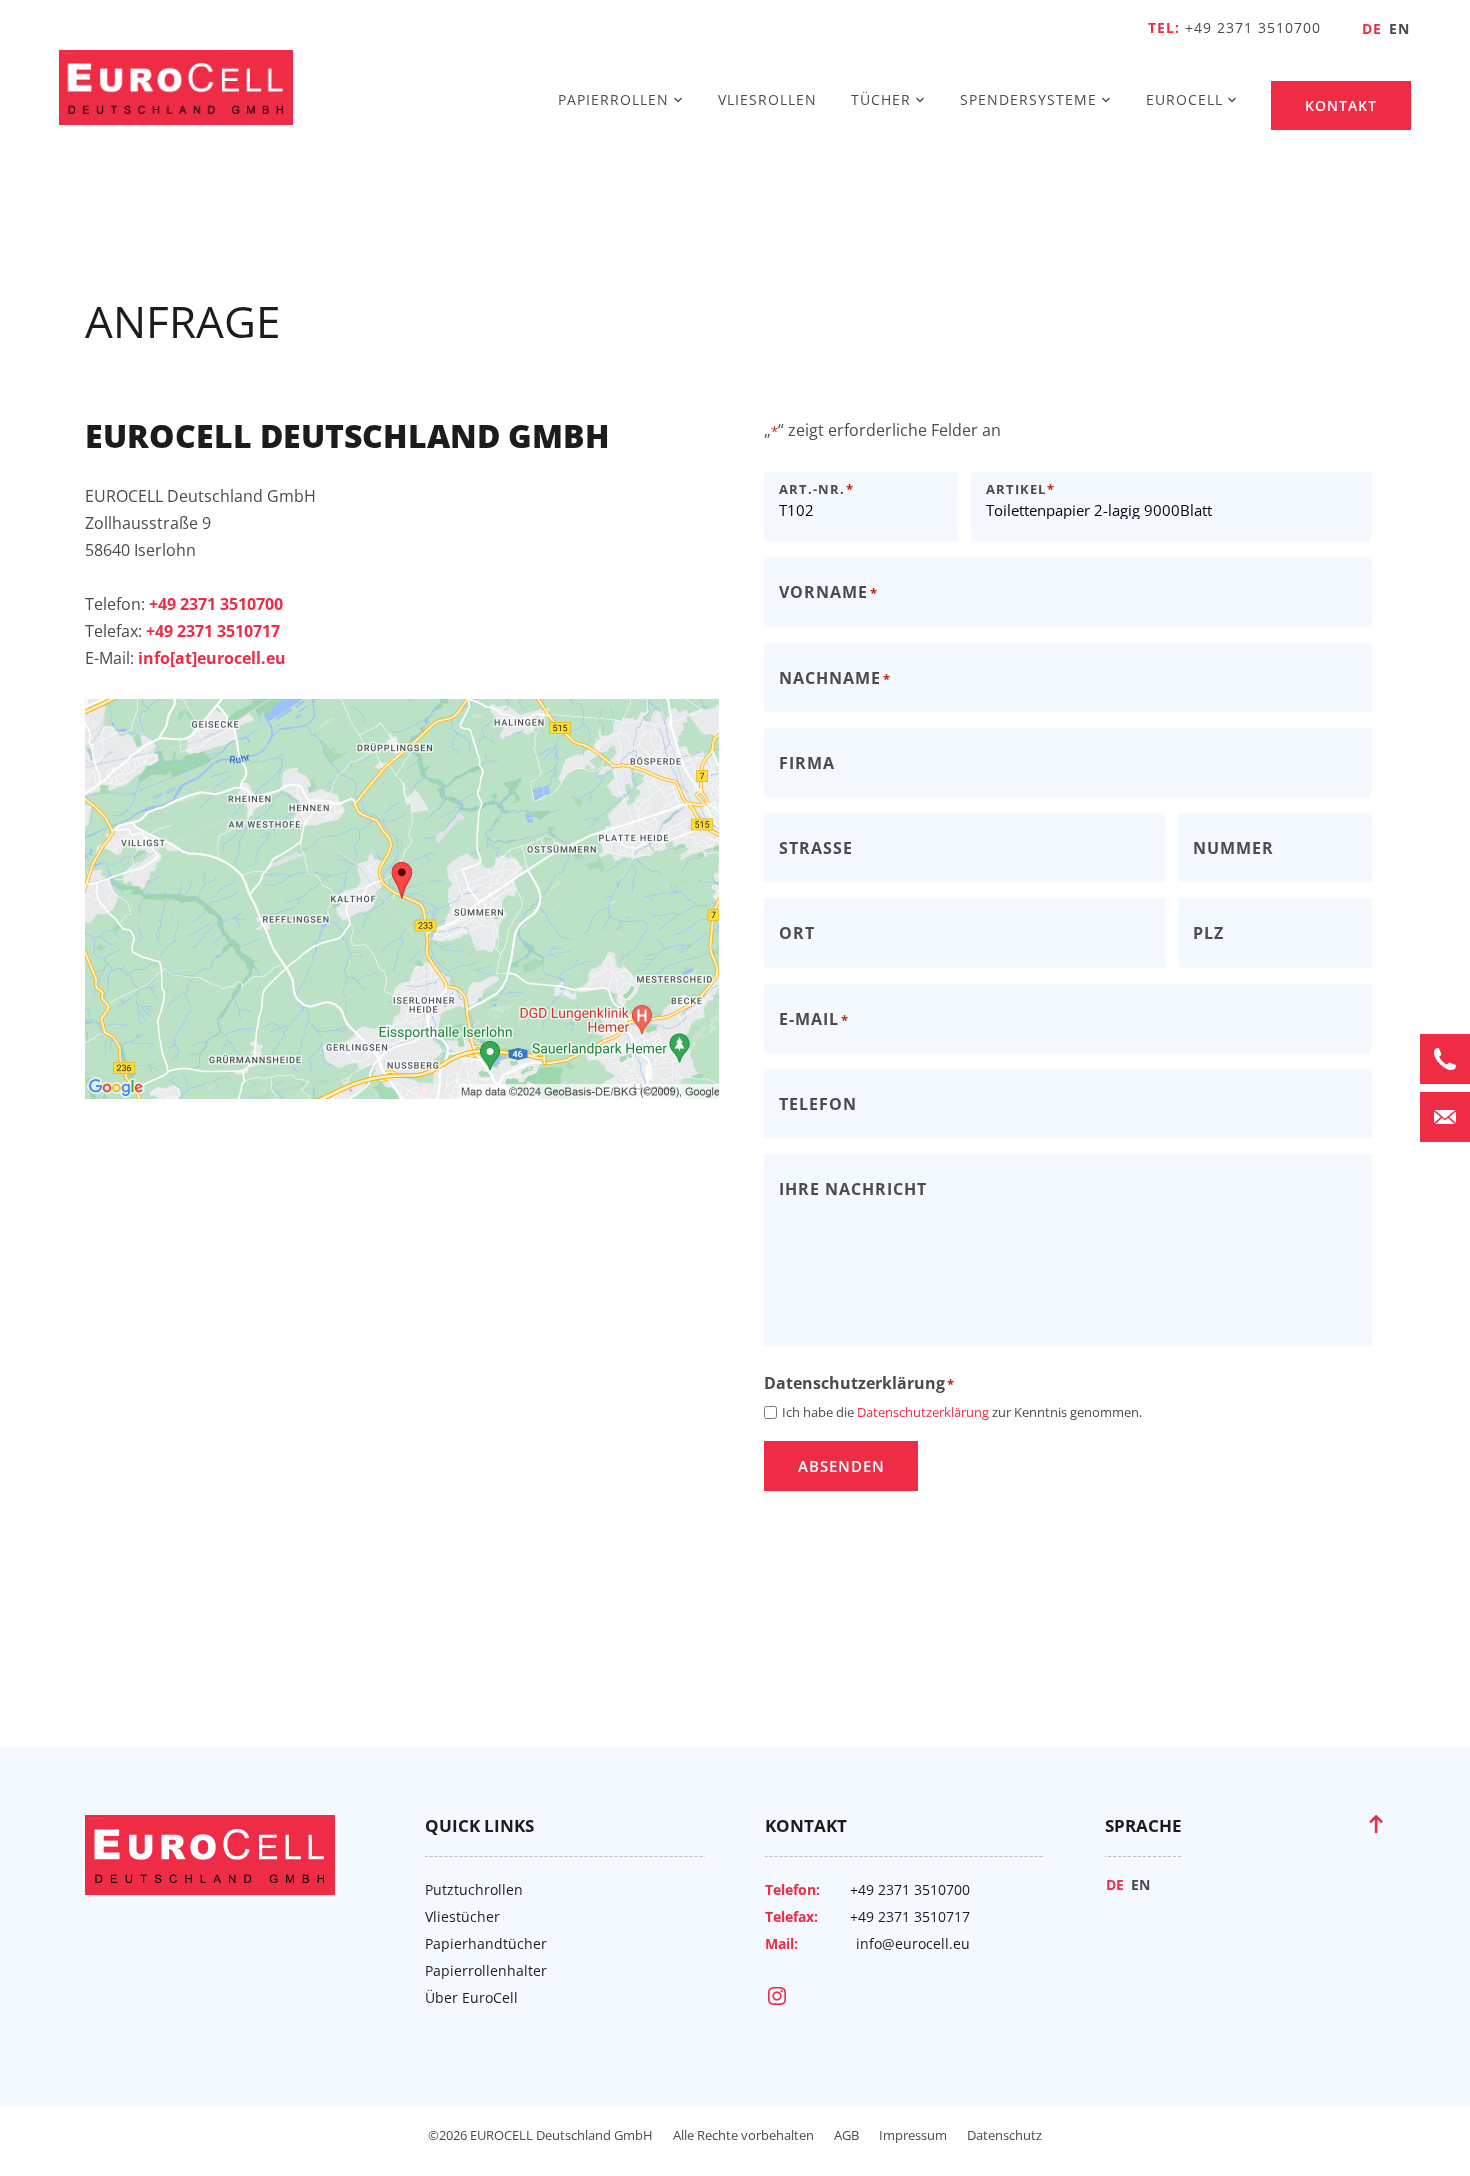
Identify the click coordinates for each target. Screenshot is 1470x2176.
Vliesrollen (767, 99)
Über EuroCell (471, 1997)
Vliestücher (462, 1916)
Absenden (841, 1466)
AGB (846, 2135)
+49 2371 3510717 (910, 1916)
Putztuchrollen (474, 1889)
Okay (402, 972)
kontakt (1341, 105)
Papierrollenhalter (486, 1970)
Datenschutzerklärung (417, 851)
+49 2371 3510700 (1253, 27)
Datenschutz (1004, 2135)
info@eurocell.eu (913, 1943)
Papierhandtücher (486, 1943)
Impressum (913, 2135)
